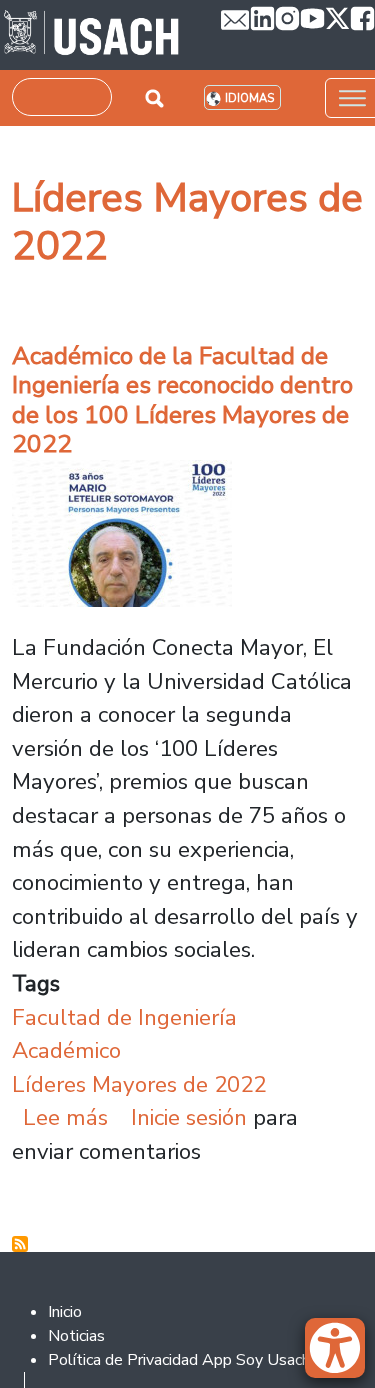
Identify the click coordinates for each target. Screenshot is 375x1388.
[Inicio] (91, 35)
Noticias (76, 1336)
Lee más (65, 1117)
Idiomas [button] (249, 98)
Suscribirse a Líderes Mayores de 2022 (20, 1244)
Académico (66, 1050)
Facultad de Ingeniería (124, 1017)
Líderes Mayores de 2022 (139, 1084)
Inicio (65, 1312)
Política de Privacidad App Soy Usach (179, 1360)
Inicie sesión (189, 1117)
